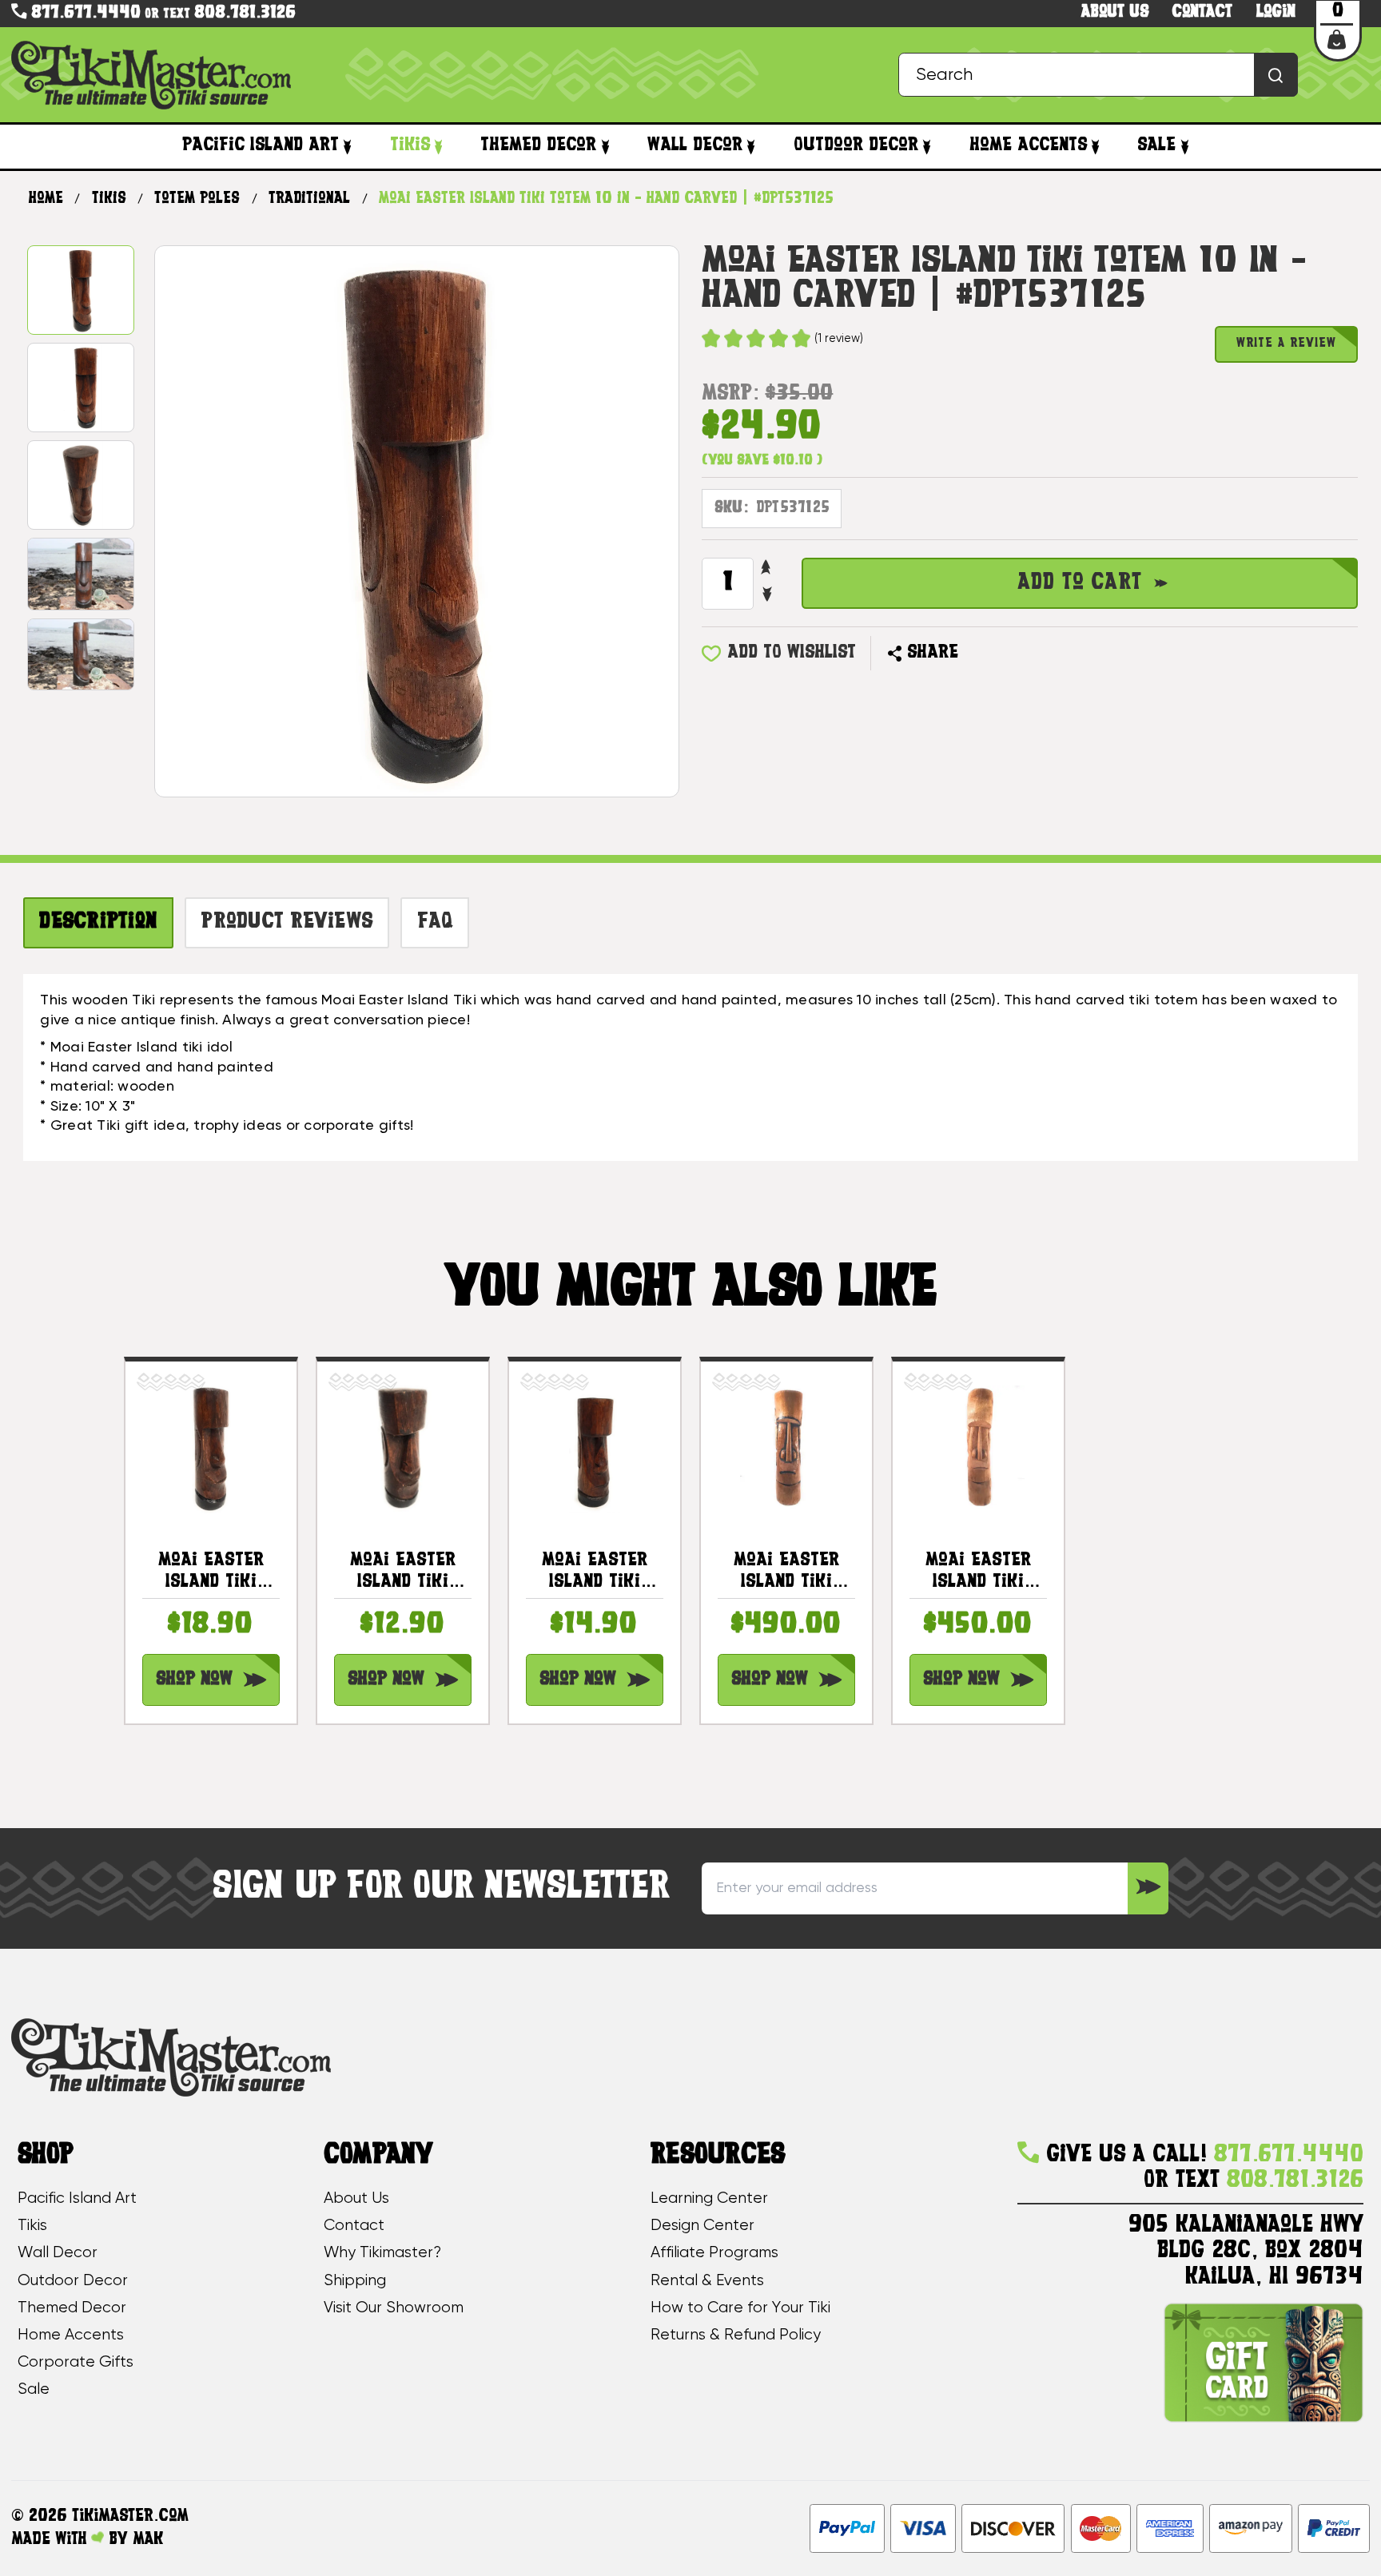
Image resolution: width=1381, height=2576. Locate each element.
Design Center (702, 2226)
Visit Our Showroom (394, 2308)
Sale (1156, 145)
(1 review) (839, 339)
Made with (51, 2540)
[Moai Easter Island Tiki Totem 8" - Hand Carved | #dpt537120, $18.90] (211, 1447)
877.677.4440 (84, 13)
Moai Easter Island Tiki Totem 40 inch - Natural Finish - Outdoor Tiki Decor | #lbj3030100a (978, 1572)
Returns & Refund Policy (736, 2335)
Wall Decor (695, 145)
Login (1276, 12)
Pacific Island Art (261, 145)
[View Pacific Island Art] (348, 147)
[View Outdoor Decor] (927, 147)
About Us (356, 2198)
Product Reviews (287, 922)
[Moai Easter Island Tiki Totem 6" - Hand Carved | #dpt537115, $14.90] (594, 1447)
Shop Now (194, 1680)
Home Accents (1028, 145)
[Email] (979, 654)
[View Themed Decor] (605, 147)
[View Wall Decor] (751, 147)
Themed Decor (538, 145)
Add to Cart (1080, 583)
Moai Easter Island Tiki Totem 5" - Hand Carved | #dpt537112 (402, 1572)
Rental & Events (707, 2281)
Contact (1202, 12)
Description (98, 922)
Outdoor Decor (856, 145)
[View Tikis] (439, 147)
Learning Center (709, 2198)
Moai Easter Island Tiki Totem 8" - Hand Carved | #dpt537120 (211, 1572)
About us (1115, 12)
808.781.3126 (245, 13)
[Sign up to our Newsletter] (1148, 1888)
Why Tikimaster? (382, 2253)
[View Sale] (1184, 147)
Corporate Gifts (76, 2362)
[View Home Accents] (1096, 147)
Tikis (410, 145)
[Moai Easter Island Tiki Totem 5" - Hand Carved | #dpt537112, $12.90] (402, 1447)
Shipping (355, 2281)
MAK (148, 2540)
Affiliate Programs (714, 2253)
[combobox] (1098, 75)
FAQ (435, 922)
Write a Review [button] (1286, 344)
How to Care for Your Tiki (740, 2308)
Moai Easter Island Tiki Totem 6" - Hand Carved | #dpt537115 (594, 1572)
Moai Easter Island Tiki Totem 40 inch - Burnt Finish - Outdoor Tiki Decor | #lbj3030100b (786, 1572)
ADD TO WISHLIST (792, 653)
